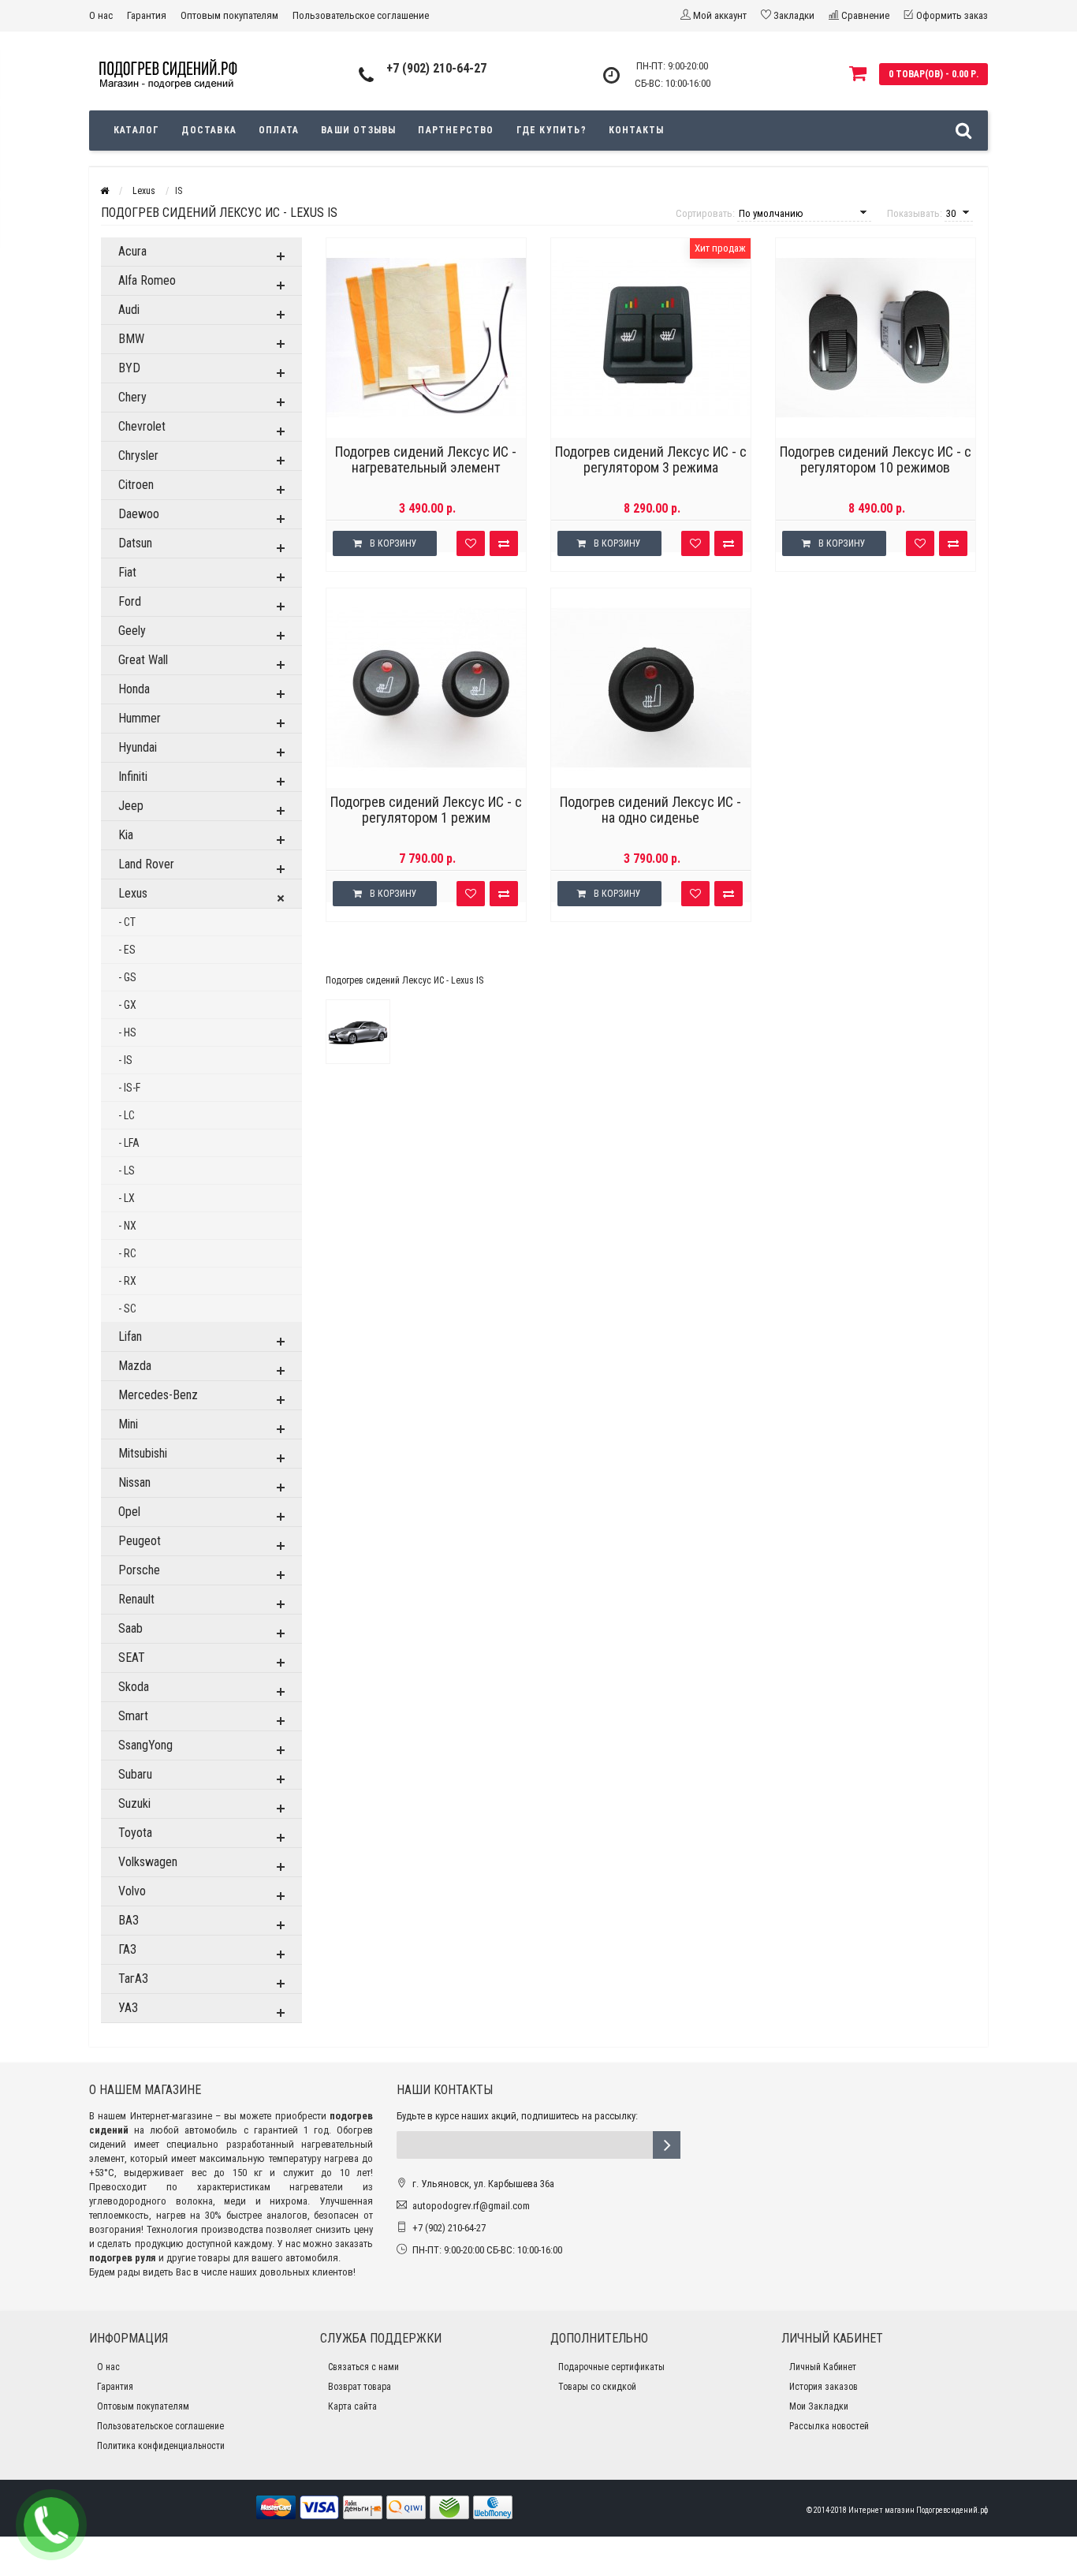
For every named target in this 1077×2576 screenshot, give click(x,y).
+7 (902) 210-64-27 (436, 68)
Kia (126, 835)
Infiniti (133, 777)
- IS (125, 1060)
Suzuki (134, 1803)
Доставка (209, 130)
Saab (130, 1628)
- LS (127, 1170)
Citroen (136, 485)
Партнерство (456, 130)
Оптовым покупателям (229, 15)
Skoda (134, 1687)
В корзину (393, 543)
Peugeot (140, 1541)
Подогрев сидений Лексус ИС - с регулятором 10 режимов (876, 460)
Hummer (140, 718)
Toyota (135, 1833)
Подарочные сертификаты (611, 2367)
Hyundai (138, 747)
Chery (132, 397)
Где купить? (552, 130)
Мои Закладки (819, 2406)
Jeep (131, 806)
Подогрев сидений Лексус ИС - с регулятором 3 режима (651, 460)
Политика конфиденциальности (161, 2446)
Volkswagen (148, 1862)
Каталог (136, 130)
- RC (127, 1253)
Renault (136, 1599)
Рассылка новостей (829, 2426)
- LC (127, 1115)
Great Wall (143, 660)
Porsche (139, 1570)
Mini (128, 1424)
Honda (134, 689)
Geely (132, 631)
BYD (129, 368)
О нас (101, 15)
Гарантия (147, 15)
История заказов (824, 2387)
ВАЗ (129, 1920)
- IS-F (129, 1088)
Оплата (279, 130)
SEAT (132, 1658)
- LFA (129, 1143)
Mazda (135, 1366)
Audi (129, 310)
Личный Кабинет (823, 2367)
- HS (127, 1032)
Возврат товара (360, 2387)
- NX (127, 1226)
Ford (130, 601)
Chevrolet (142, 426)
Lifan (130, 1337)
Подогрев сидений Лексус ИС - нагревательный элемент (426, 460)
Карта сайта (352, 2406)
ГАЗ (127, 1949)
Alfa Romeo (147, 280)
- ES (127, 950)
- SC (127, 1309)
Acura (132, 251)
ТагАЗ (133, 1979)
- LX (127, 1198)
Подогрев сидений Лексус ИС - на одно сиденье (650, 810)
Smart (133, 1716)
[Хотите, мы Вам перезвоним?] (51, 2525)
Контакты (637, 130)
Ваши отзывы (358, 130)
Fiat (127, 572)
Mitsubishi (143, 1453)
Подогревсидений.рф (952, 2510)
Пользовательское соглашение (361, 15)
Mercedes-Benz (158, 1395)
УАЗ (128, 2008)
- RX (127, 1281)
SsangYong (145, 1745)
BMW (131, 339)
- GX (127, 1005)
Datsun (135, 543)
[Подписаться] (667, 2145)
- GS (127, 977)
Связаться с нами (363, 2367)
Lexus (133, 893)
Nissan (134, 1482)
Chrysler (138, 455)
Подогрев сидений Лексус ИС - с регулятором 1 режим (426, 810)
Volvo (132, 1891)
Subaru (135, 1774)
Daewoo (139, 514)
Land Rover (146, 864)
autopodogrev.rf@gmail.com (471, 2206)
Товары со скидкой (597, 2387)
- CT (127, 922)
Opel (129, 1512)
